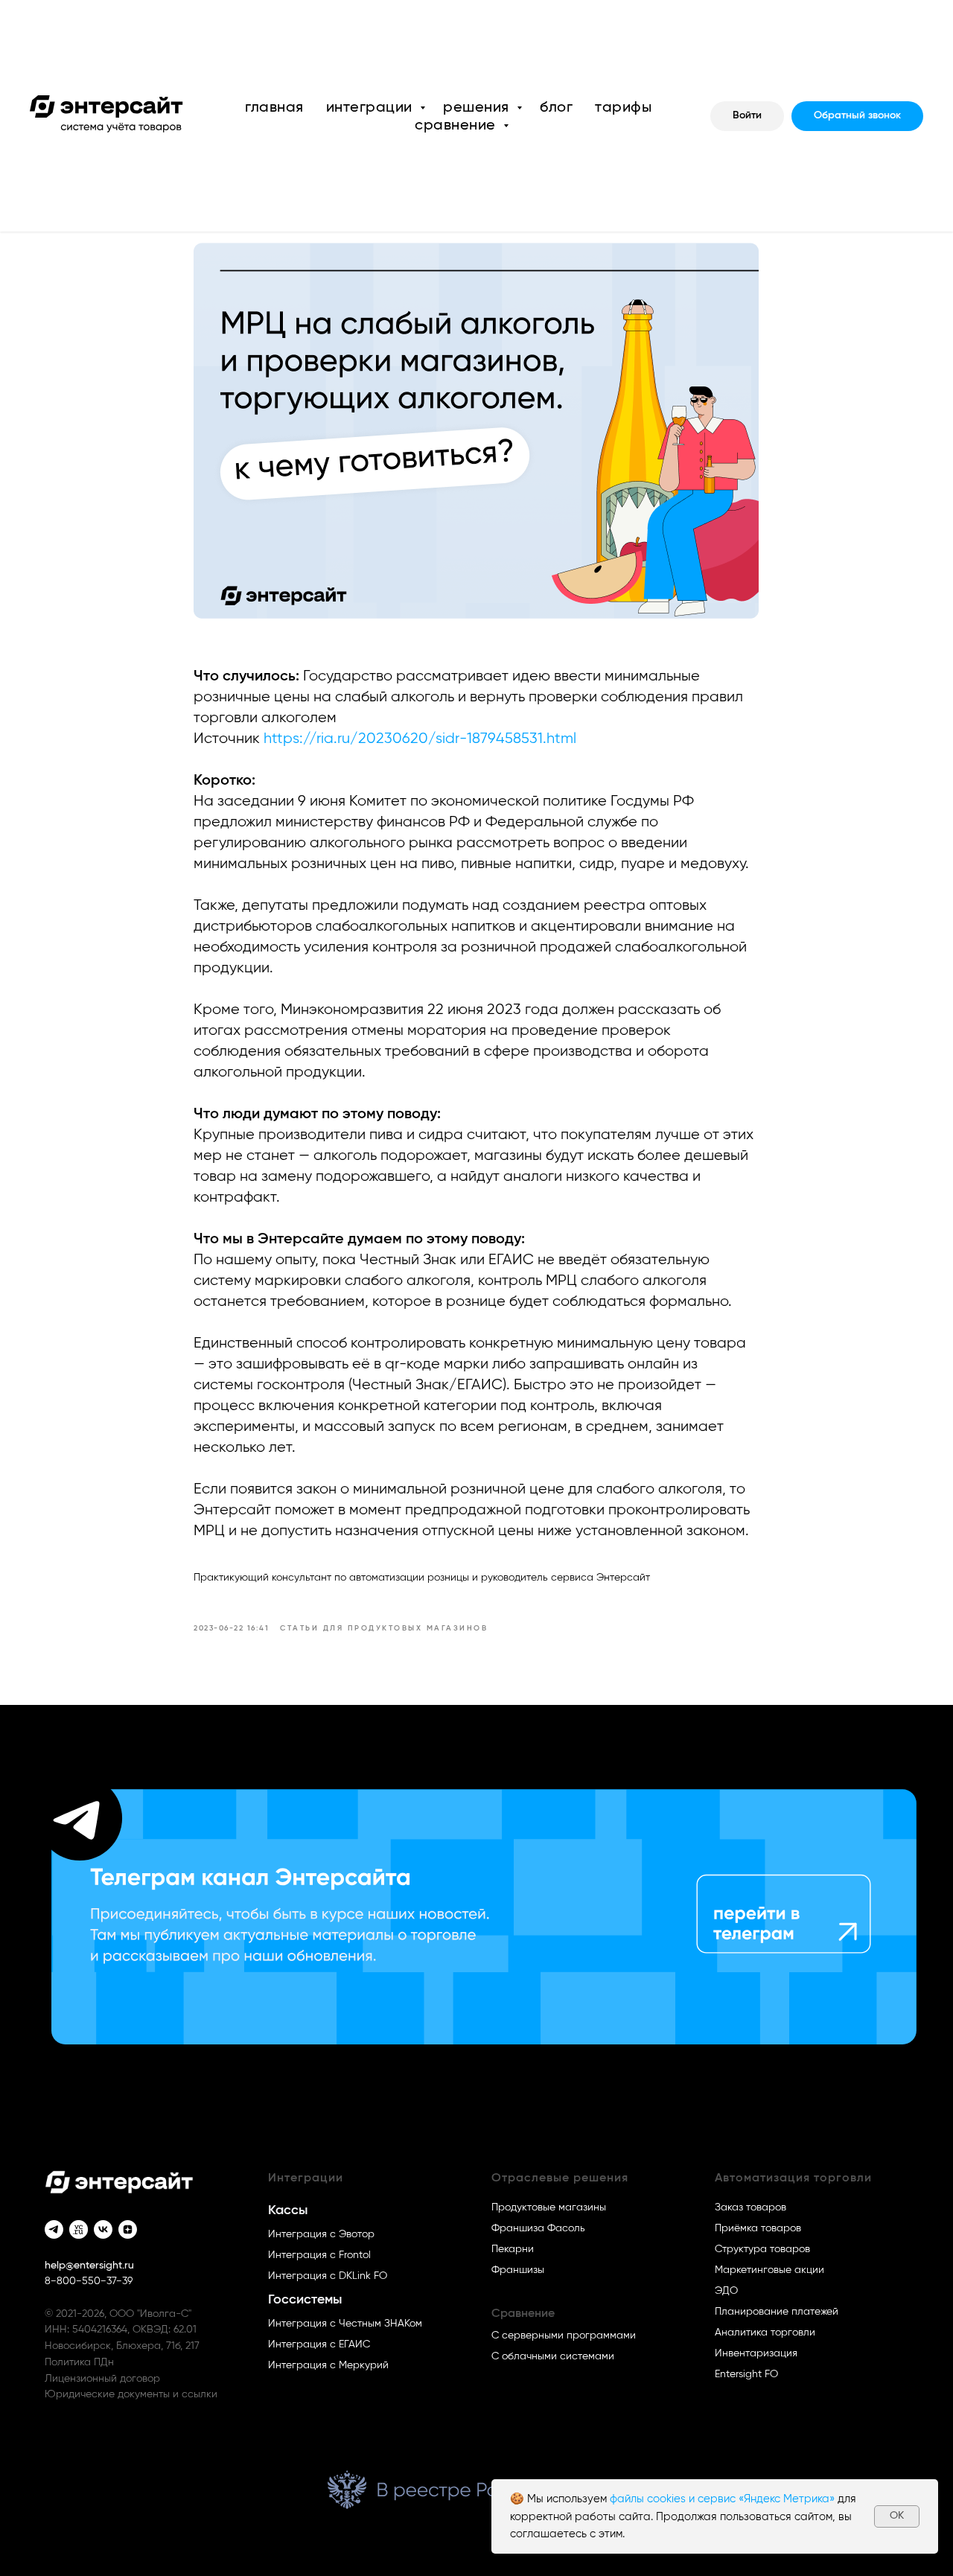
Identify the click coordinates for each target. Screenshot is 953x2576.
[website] (79, 2229)
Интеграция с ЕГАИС (319, 2344)
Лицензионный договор (102, 2379)
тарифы (623, 107)
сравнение (457, 125)
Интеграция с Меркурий (328, 2365)
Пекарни (513, 2249)
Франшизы (518, 2270)
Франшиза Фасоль (538, 2228)
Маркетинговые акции (769, 2270)
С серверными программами (564, 2336)
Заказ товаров (750, 2207)
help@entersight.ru (89, 2266)
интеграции (372, 107)
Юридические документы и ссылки (131, 2394)
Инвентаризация (756, 2353)
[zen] (128, 2229)
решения (478, 107)
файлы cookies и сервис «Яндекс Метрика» (722, 2499)
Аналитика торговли (765, 2333)
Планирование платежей (777, 2312)
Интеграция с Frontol (319, 2255)
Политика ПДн (79, 2362)
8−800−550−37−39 (89, 2281)
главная (274, 107)
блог (556, 107)
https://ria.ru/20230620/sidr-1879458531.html (420, 739)
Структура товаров (762, 2249)
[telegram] (54, 2229)
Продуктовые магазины (549, 2207)
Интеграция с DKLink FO (328, 2276)
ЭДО (726, 2291)
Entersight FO (746, 2374)
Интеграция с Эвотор (321, 2234)
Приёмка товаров (758, 2228)
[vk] (103, 2229)
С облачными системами (553, 2356)
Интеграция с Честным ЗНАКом (345, 2324)
